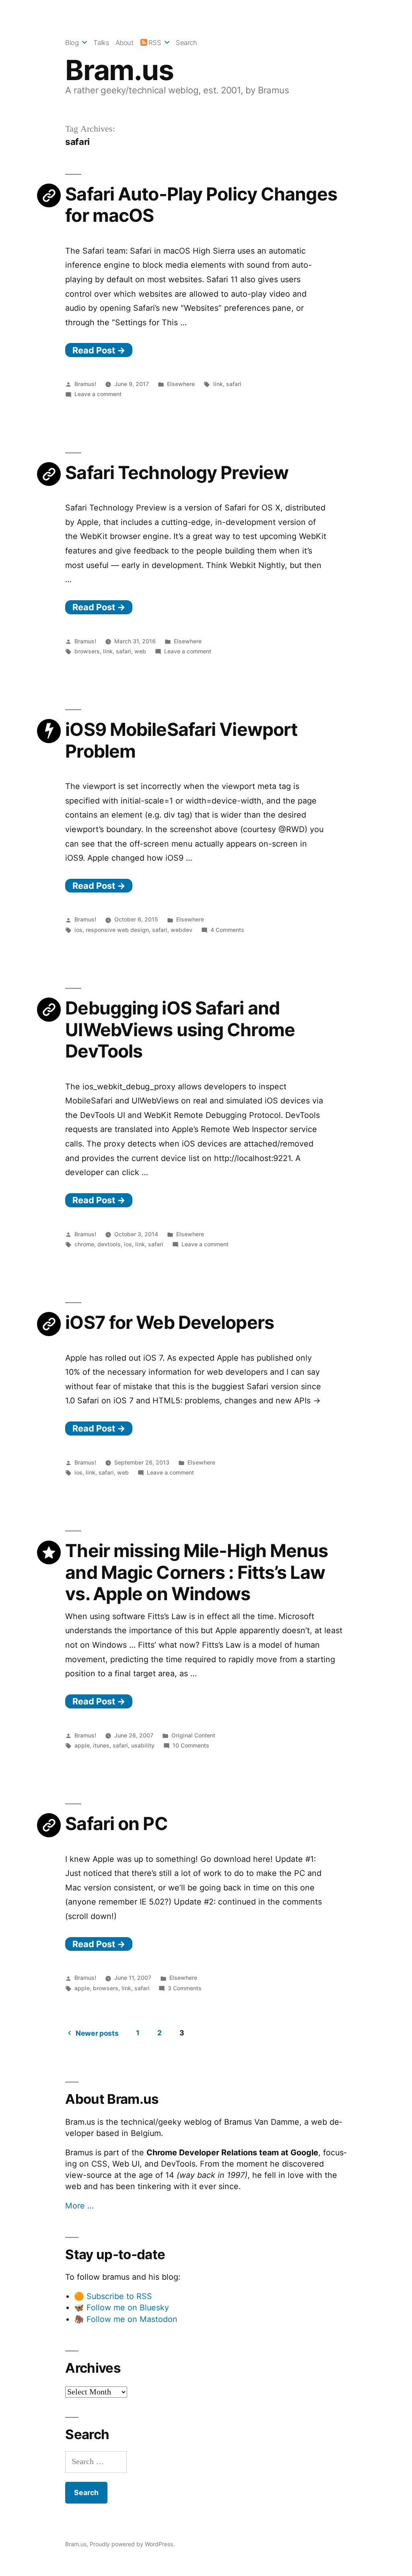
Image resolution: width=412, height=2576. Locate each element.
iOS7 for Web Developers (170, 1322)
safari (234, 384)
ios (78, 930)
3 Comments (185, 1988)
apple (82, 1745)
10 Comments (191, 1745)
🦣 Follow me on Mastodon (126, 2319)
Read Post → (99, 350)
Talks (101, 43)
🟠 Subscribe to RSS (113, 2296)
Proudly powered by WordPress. (132, 2544)
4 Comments (227, 930)
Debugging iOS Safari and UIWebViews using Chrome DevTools (180, 1030)
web (140, 651)
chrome (84, 1244)
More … (79, 2206)
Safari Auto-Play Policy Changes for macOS (201, 205)
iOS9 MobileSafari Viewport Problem (181, 740)
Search (186, 43)
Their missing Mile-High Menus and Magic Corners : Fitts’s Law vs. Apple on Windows (197, 1572)
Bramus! (85, 384)
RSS (155, 43)
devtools (109, 1244)
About (125, 43)
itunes (101, 1745)
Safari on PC (116, 1824)
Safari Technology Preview (177, 473)
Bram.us (119, 70)
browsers (87, 651)
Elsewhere (181, 384)
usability (143, 1745)
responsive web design (117, 930)
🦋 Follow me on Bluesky (122, 2307)
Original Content (193, 1735)
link (218, 384)
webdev (181, 930)
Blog (72, 43)
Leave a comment (98, 394)
